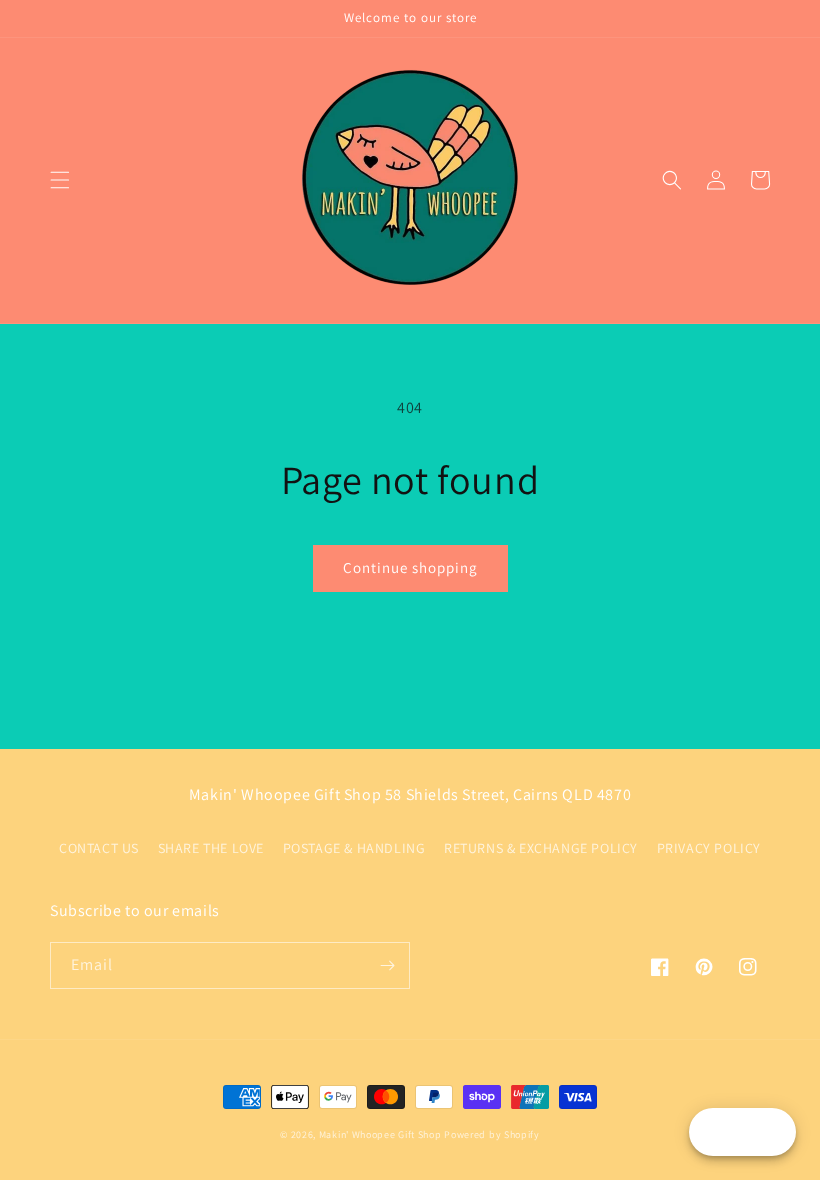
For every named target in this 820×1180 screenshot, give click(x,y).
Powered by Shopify (492, 1134)
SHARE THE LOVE (211, 848)
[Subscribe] (387, 965)
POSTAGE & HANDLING (354, 848)
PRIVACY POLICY (709, 848)
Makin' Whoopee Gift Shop (380, 1134)
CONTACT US (99, 848)
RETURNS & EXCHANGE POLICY (541, 848)
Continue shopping (410, 567)
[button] (60, 180)
